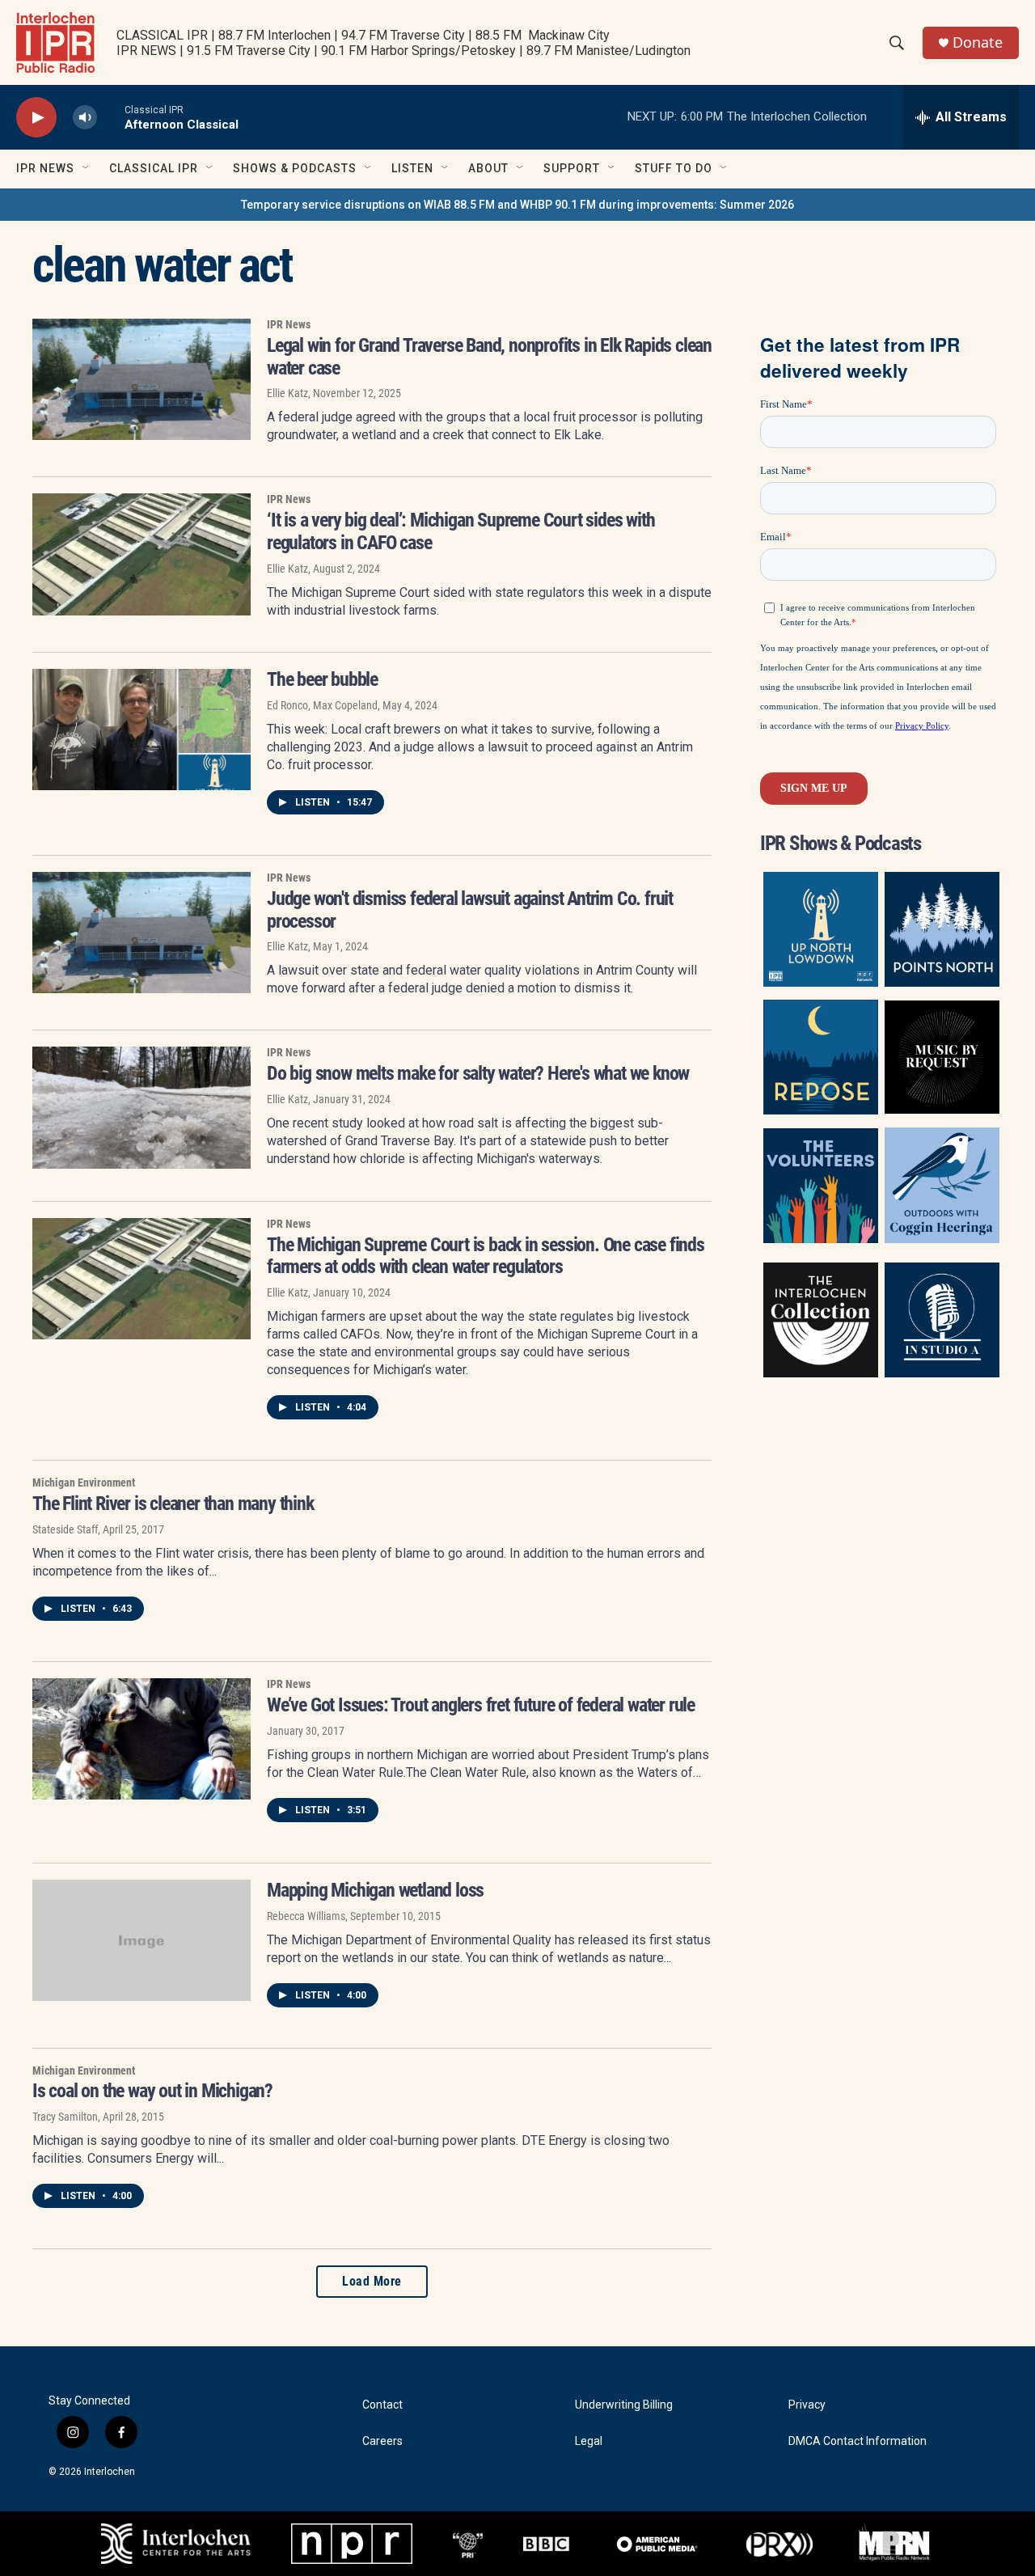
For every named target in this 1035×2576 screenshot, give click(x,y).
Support (572, 168)
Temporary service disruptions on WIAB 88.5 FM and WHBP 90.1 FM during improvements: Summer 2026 (517, 205)
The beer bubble (322, 679)
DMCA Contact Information (858, 2441)
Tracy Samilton (65, 2117)
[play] (36, 118)
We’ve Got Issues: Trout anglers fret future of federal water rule (481, 1705)
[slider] (111, 117)
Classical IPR (154, 168)
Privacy (807, 2405)
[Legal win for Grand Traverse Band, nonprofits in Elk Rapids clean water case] (142, 379)
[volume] (85, 118)
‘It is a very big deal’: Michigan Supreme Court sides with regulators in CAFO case (460, 531)
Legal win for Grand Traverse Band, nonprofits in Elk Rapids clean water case (489, 357)
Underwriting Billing (624, 2405)
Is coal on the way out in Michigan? (152, 2091)
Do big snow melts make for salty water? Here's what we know (478, 1073)
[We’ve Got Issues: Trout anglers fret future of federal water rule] (142, 1739)
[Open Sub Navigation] (87, 168)
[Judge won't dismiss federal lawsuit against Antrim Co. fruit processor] (142, 933)
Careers (382, 2441)
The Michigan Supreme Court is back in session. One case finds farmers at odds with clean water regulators (486, 1256)
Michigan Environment (84, 1483)
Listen (412, 168)
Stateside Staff (65, 1529)
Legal (589, 2441)
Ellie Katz (287, 393)
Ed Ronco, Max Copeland (322, 705)
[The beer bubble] (142, 730)
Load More (372, 2281)
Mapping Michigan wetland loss (375, 1890)
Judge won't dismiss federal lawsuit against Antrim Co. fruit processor (470, 910)
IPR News (45, 168)
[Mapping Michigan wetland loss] (142, 1940)
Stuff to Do (674, 168)
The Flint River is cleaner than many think (173, 1504)
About (488, 168)
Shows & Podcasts (295, 168)
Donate (978, 42)
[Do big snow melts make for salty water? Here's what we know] (142, 1107)
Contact (382, 2405)
